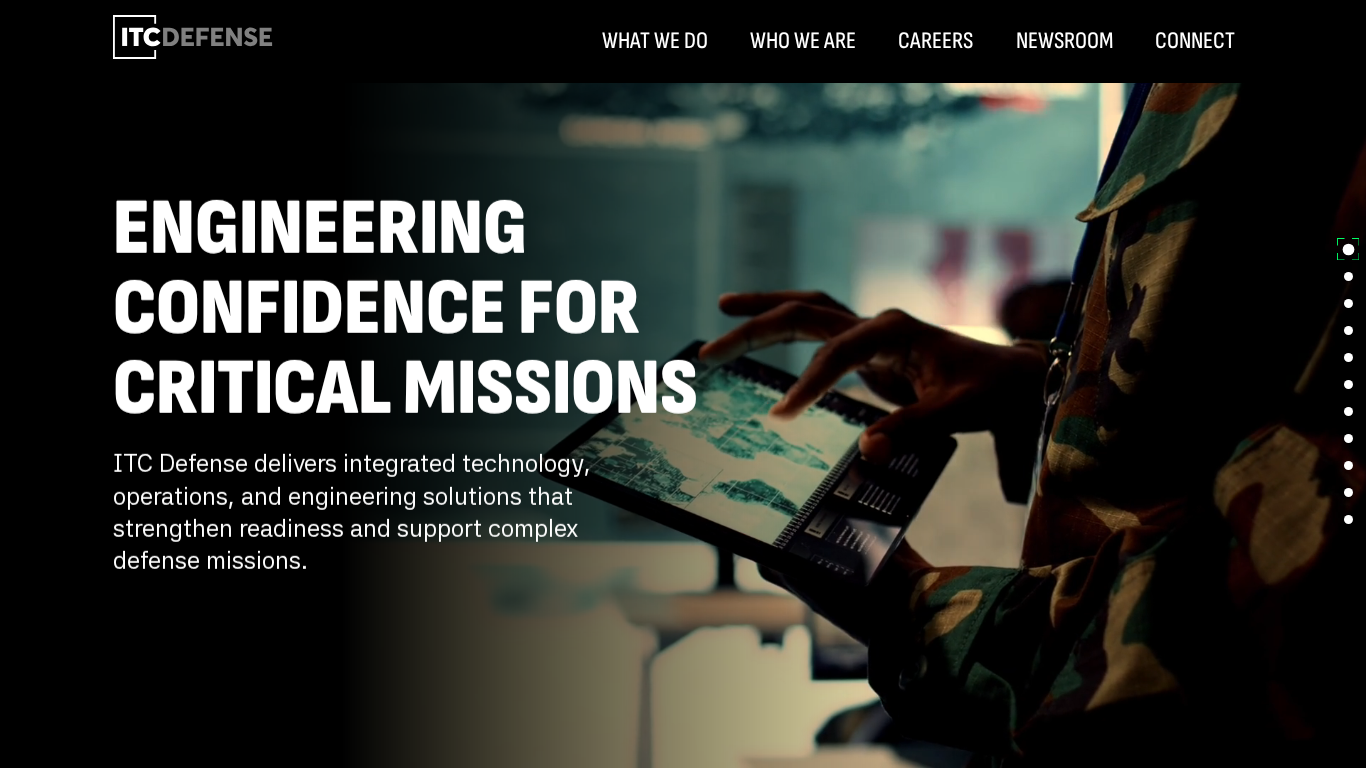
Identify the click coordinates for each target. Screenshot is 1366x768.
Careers (935, 41)
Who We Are (803, 41)
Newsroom (1064, 41)
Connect (1195, 41)
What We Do (655, 41)
